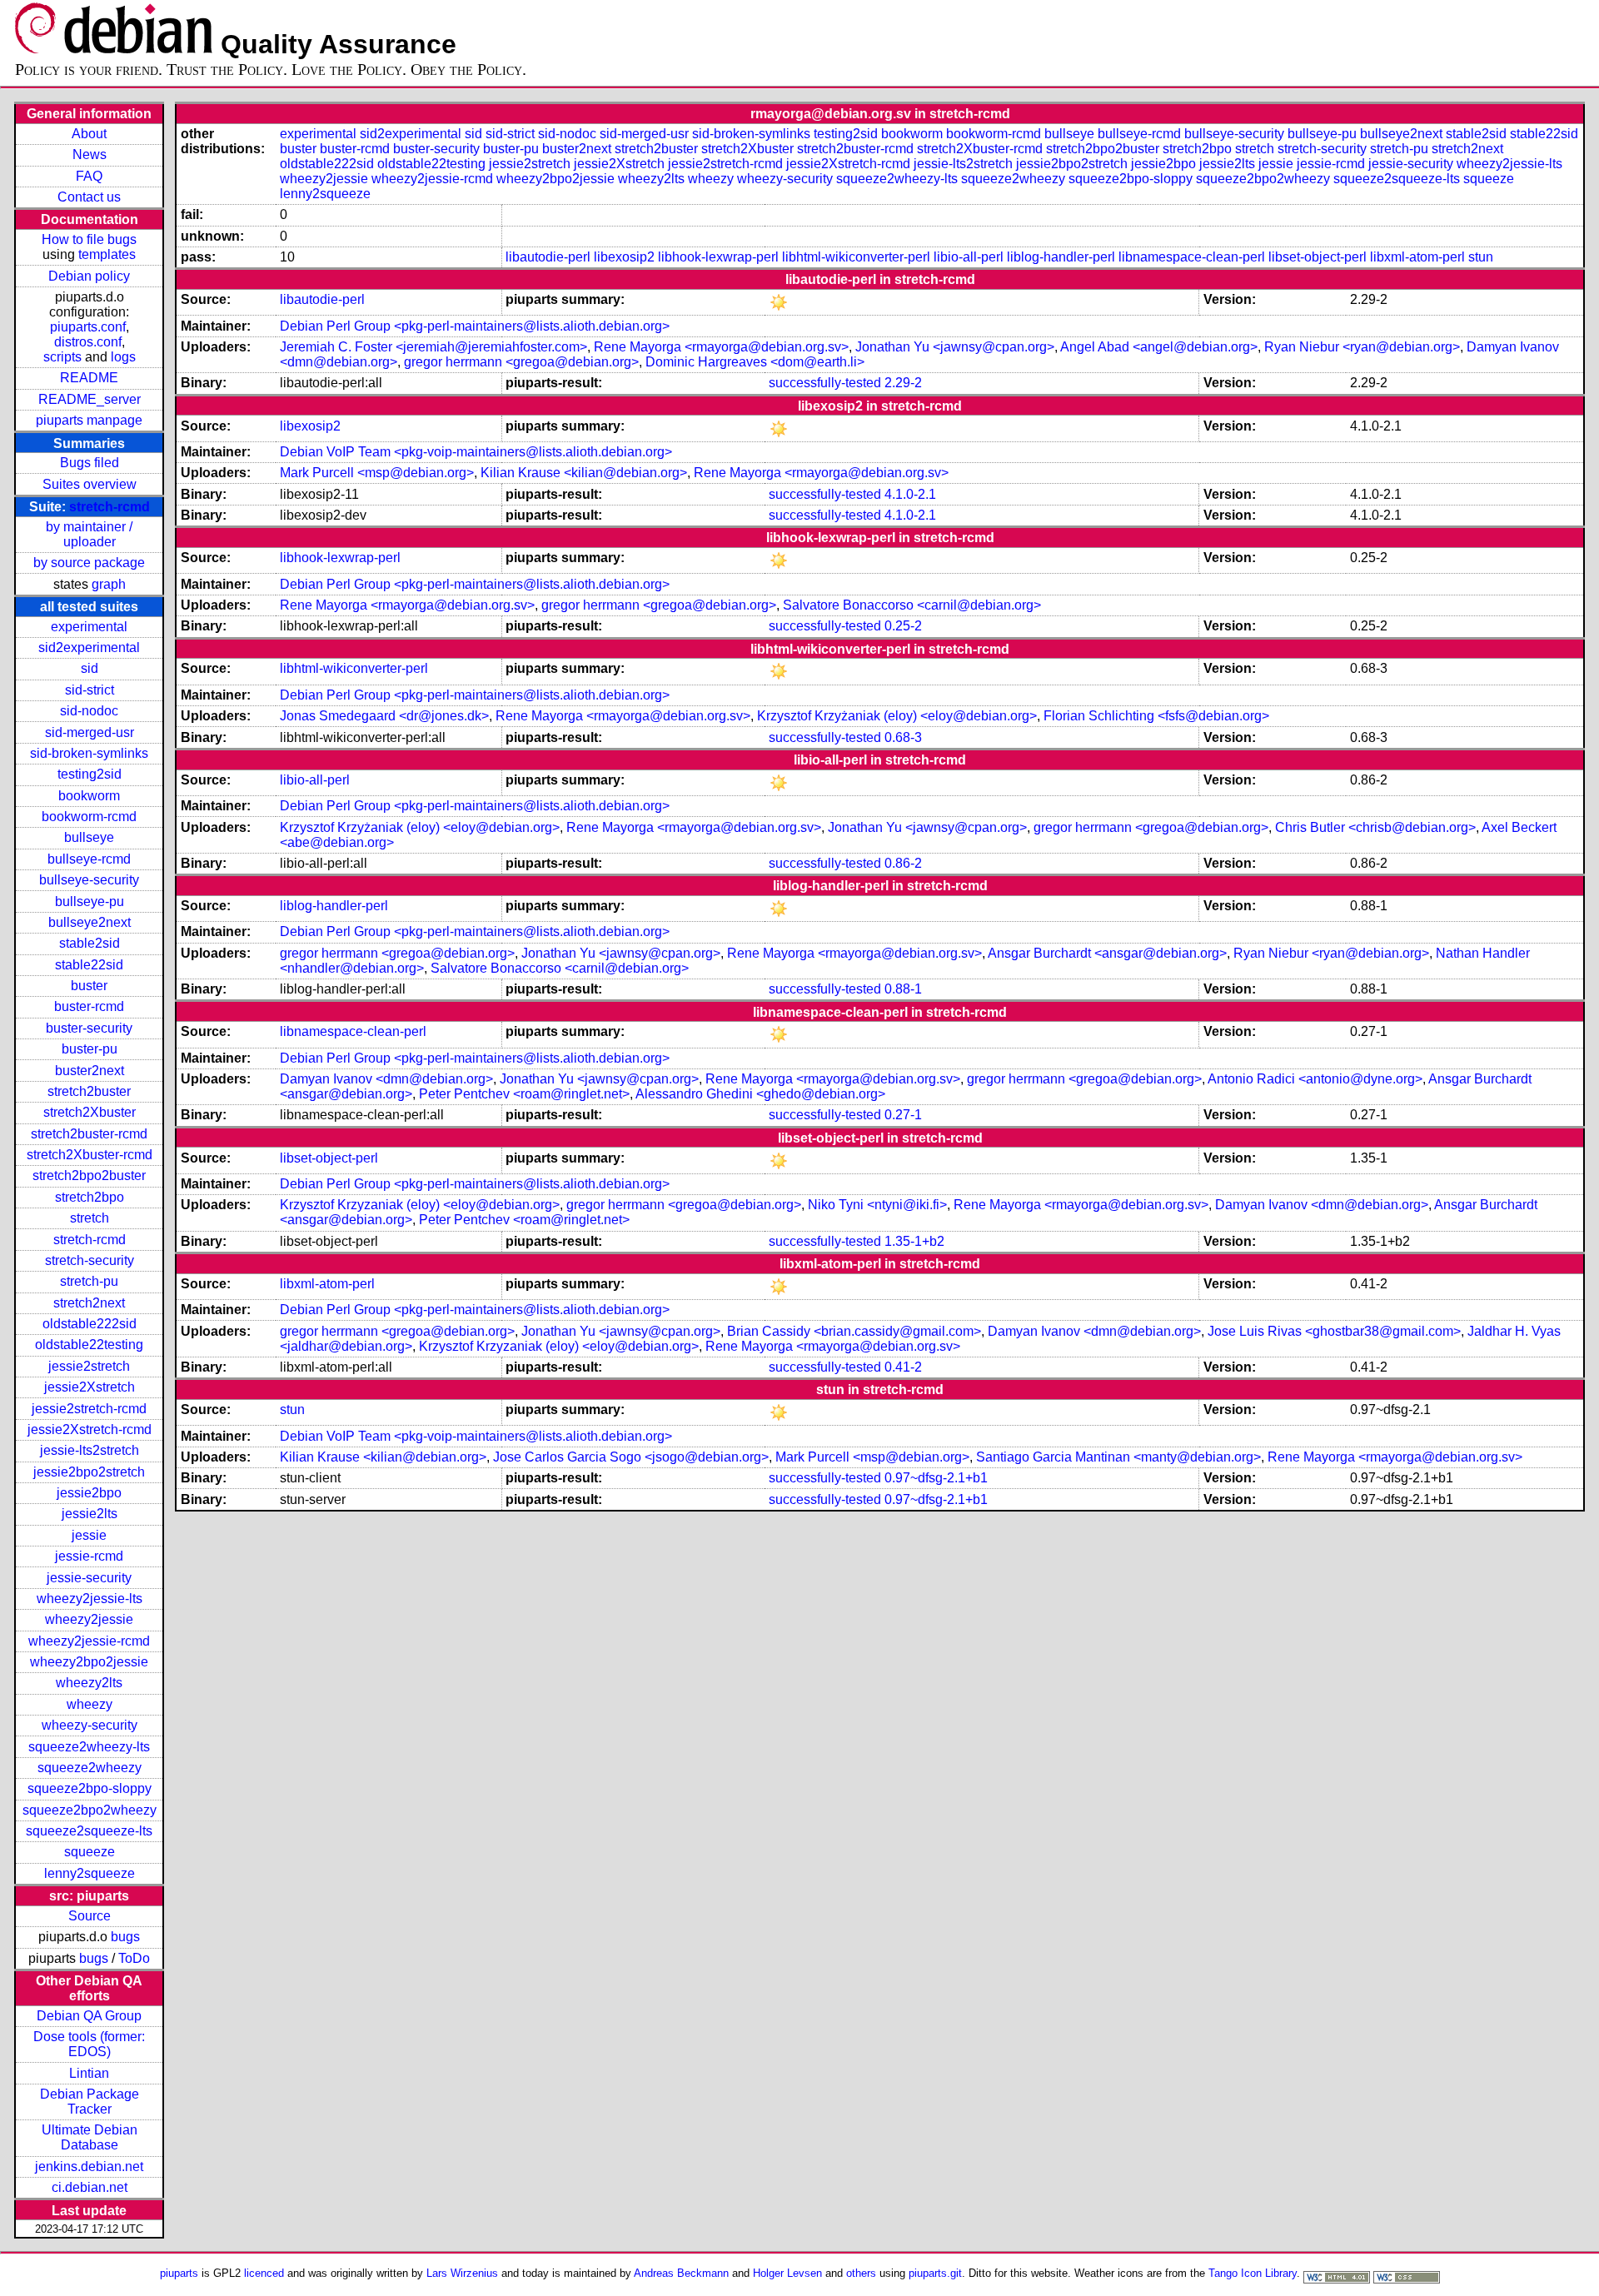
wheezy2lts (89, 1683)
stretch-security (90, 1260)
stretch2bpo (90, 1197)
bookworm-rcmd (89, 817)
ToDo (134, 1958)
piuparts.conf (88, 327)
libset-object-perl (1318, 257)
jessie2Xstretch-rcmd (90, 1429)
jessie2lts (90, 1514)
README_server (90, 399)
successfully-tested (825, 383)
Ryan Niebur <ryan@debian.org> (1362, 347)
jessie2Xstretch (90, 1387)
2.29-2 (903, 383)
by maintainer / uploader (89, 534)
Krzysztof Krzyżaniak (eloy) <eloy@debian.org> (897, 716)
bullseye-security (89, 880)
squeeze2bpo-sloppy (90, 1788)
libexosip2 (624, 257)
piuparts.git (935, 2273)
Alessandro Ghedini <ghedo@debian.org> (760, 1094)
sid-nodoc (89, 711)
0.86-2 (903, 863)
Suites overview (90, 484)
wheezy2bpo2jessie (89, 1662)
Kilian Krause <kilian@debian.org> (584, 473)
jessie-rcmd (89, 1556)
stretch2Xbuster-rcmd (90, 1155)
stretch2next (89, 1303)
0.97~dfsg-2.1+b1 (936, 1478)
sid (90, 668)
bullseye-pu (90, 901)
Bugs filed (90, 463)
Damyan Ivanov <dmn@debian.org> (386, 1079)
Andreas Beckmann (681, 2273)
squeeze (90, 1852)
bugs (125, 1937)
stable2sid (90, 943)
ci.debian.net (90, 2187)
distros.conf (88, 342)
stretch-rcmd (110, 507)
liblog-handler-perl (1061, 257)
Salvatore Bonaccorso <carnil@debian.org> (912, 605)
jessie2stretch (89, 1366)
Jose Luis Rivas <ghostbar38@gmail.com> (1334, 1331)
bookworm (89, 796)
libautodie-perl (548, 257)
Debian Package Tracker (90, 2102)
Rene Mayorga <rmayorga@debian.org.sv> (721, 347)
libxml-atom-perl (1417, 257)
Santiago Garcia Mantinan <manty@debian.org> (1118, 1457)
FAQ (89, 176)
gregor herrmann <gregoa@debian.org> (521, 362)
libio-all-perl (969, 257)
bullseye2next (90, 922)
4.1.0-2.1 (910, 494)
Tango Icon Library (1253, 2273)
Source (90, 1916)
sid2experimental (89, 647)
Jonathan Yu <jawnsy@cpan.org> (955, 347)
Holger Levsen (787, 2273)
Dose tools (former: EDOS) (89, 2044)
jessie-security (89, 1578)
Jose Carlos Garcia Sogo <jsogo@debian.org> (631, 1457)
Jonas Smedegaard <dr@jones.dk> (384, 716)
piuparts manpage (89, 420)
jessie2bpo (89, 1493)
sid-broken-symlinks (89, 753)
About (89, 134)
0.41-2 (903, 1367)
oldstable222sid (90, 1324)
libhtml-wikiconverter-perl (856, 257)
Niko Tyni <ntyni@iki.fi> (877, 1205)
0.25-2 (903, 626)
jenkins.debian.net (89, 2167)
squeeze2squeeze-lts (89, 1831)
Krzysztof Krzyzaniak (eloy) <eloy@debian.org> (420, 1205)
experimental (89, 627)
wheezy (90, 1704)
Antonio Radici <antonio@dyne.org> (1315, 1079)
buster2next (90, 1071)
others (861, 2273)
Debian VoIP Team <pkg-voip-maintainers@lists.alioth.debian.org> (476, 452)
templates (107, 254)
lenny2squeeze (90, 1873)
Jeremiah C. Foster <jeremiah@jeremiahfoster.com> (433, 347)
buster (89, 986)
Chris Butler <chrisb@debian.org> (1375, 827)
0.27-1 (903, 1115)
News (90, 154)
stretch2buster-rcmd (89, 1134)
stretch (90, 1218)
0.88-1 (903, 989)
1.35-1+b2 (914, 1241)
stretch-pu (89, 1281)
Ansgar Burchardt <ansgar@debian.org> (1107, 953)
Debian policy (89, 276)
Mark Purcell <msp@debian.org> (377, 473)
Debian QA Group (89, 2016)
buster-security (89, 1028)
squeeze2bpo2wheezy (90, 1810)
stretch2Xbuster (90, 1112)
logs (123, 357)
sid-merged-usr (90, 732)
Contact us (89, 197)
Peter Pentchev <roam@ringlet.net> (524, 1094)
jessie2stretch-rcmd (89, 1409)
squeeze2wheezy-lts (89, 1747)
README (89, 378)
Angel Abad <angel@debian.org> (1159, 347)
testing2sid (90, 774)
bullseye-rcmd (89, 859)
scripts (62, 357)
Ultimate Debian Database (90, 2137)
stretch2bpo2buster (89, 1175)
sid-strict (90, 690)
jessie (89, 1535)
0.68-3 (903, 737)
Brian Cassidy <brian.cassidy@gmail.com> (854, 1331)
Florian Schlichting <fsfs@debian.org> (1156, 716)
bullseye (89, 837)
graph (109, 584)
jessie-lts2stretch (90, 1450)
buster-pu (90, 1049)
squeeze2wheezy (90, 1768)
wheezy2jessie (89, 1619)
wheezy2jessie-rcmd (89, 1641)
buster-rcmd (89, 1006)
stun (1481, 257)
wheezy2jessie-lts (90, 1599)
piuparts (179, 2273)
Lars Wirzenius (462, 2273)
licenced (264, 2273)
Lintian (89, 2073)
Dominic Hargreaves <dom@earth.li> (755, 362)
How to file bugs (89, 239)
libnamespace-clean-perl (1192, 257)
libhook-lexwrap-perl (718, 257)
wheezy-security (90, 1725)
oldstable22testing (89, 1345)
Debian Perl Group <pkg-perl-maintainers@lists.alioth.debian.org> (475, 326)
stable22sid (89, 965)
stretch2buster (89, 1091)
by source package (89, 563)
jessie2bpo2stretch (89, 1472)
